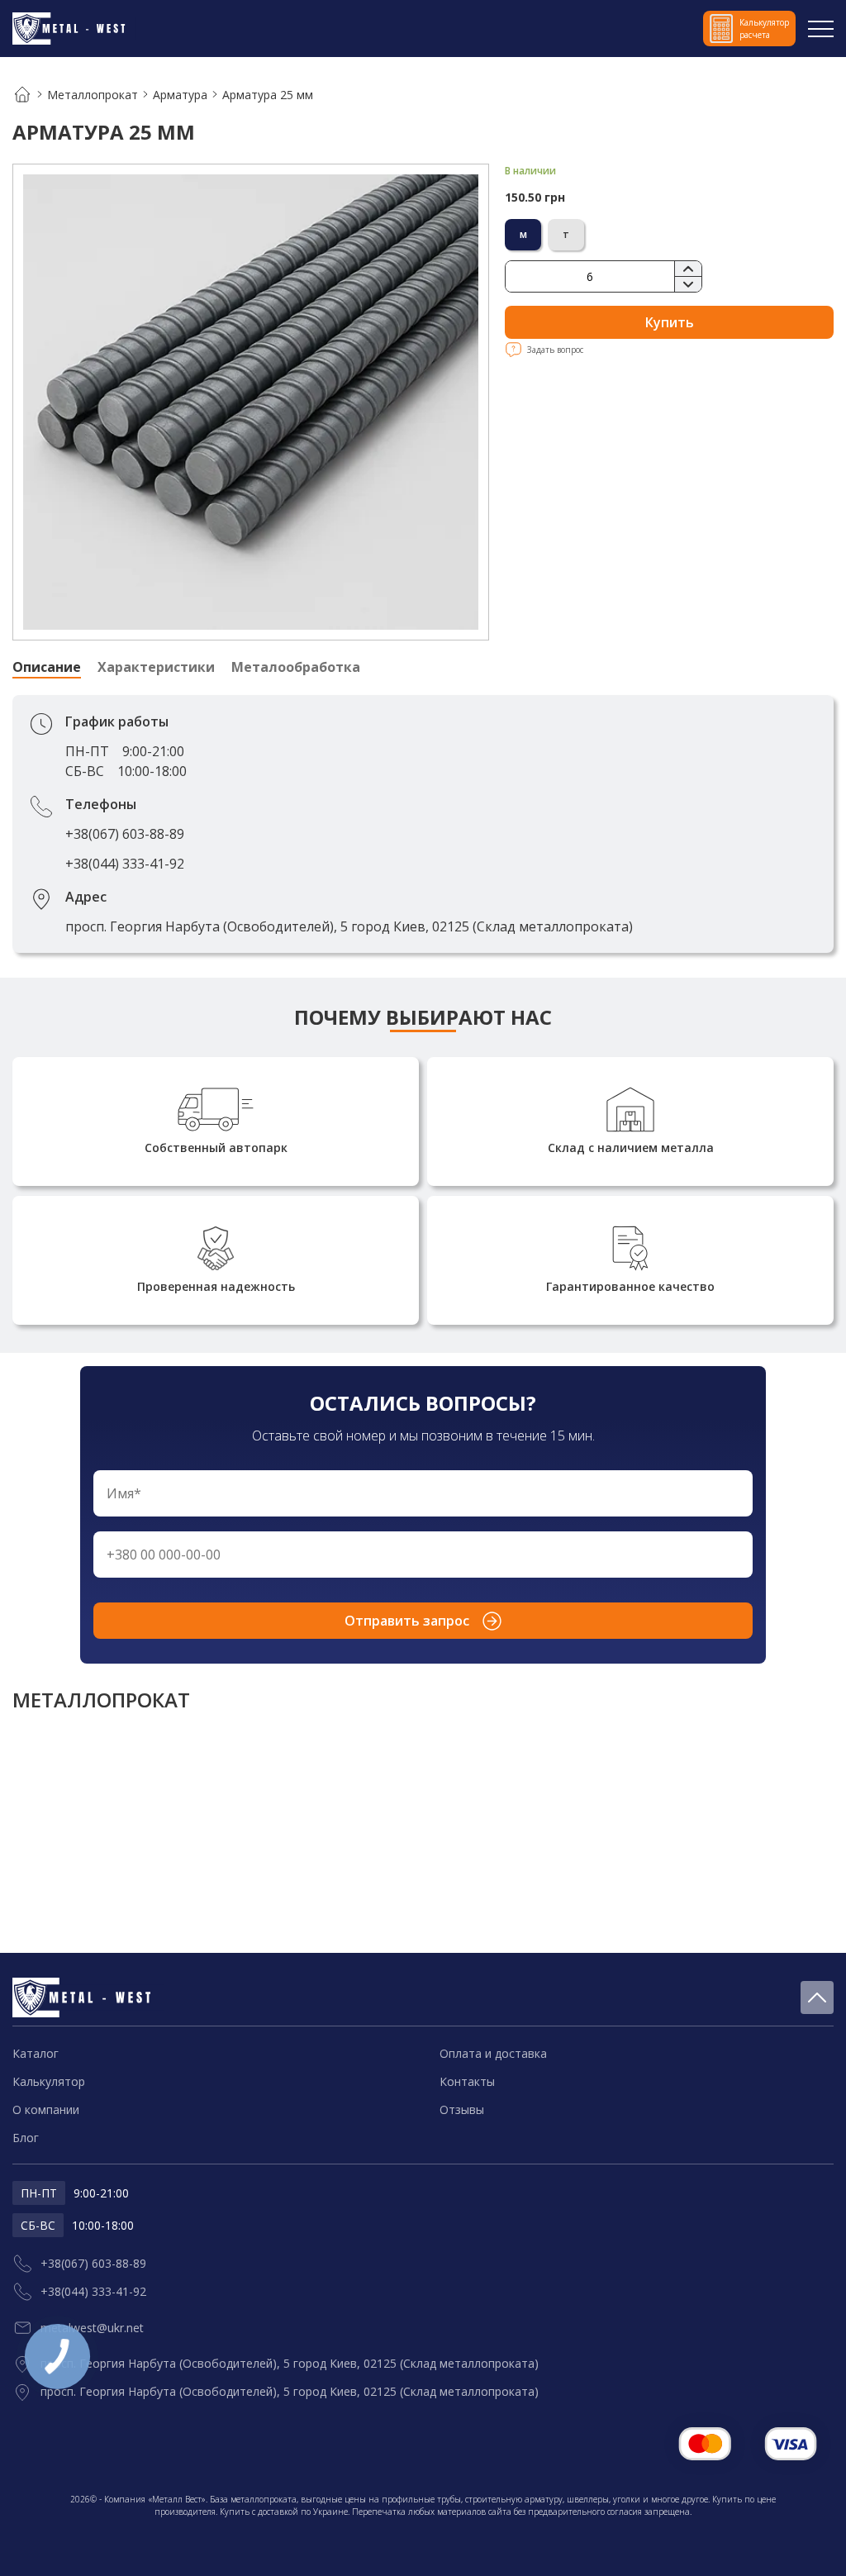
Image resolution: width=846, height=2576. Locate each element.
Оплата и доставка (493, 2053)
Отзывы (462, 2109)
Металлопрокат (93, 95)
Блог (26, 2138)
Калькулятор (49, 2081)
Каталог (36, 2053)
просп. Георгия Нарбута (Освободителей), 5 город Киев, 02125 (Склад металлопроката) (349, 926)
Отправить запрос (407, 1621)
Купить (670, 322)
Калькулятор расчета (764, 29)
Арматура (180, 95)
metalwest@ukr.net (92, 2328)
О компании (46, 2109)
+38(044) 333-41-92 (125, 864)
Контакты (467, 2081)
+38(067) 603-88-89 (125, 834)
